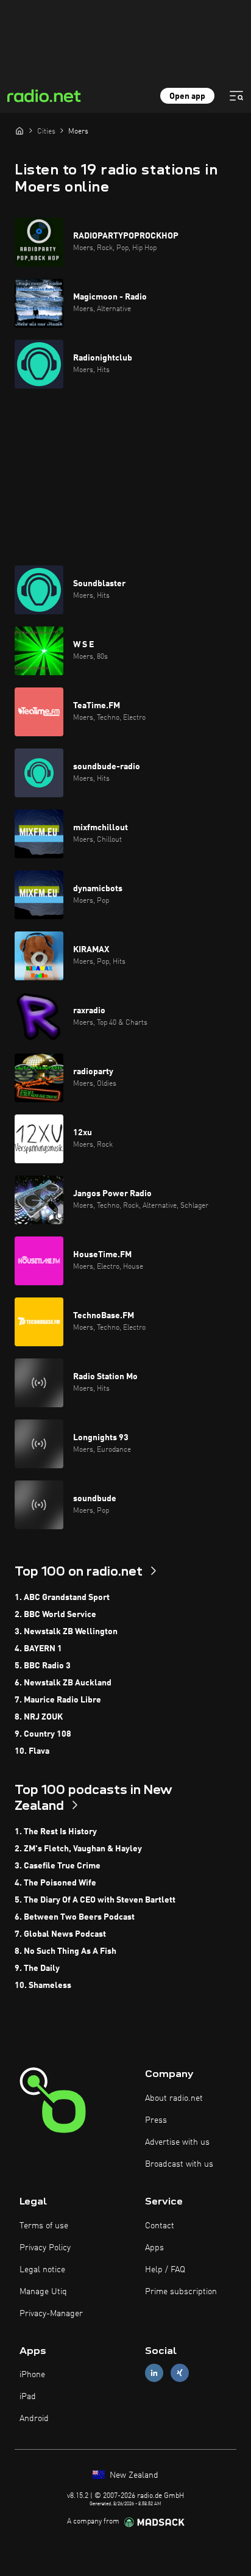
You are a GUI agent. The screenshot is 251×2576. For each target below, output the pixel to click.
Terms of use (44, 2226)
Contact (160, 2226)
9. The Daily (37, 1968)
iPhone (32, 2375)
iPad (28, 2397)
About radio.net (174, 2098)
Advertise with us (177, 2142)
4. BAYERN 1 (38, 1649)
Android (34, 2419)
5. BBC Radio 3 (43, 1666)
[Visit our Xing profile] (180, 2373)
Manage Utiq (43, 2292)
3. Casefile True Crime (58, 1866)
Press (156, 2120)
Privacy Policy (45, 2248)
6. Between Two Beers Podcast (75, 1917)
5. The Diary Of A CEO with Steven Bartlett (95, 1900)
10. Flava (32, 1751)
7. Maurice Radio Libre (58, 1700)
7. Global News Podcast (60, 1934)
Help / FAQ (165, 2270)
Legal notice (42, 2270)
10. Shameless (43, 1986)
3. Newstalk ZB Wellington (66, 1632)
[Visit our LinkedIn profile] (154, 2373)
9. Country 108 (43, 1734)
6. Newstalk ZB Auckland (63, 1683)
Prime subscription (181, 2292)
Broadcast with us (179, 2164)
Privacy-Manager (51, 2314)
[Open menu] (236, 96)
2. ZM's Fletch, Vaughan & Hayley (78, 1849)
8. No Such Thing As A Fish (65, 1951)
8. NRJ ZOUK (39, 1717)
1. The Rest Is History (56, 1832)
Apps (154, 2248)
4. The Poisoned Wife (55, 1883)
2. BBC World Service (55, 1615)
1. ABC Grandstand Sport (62, 1598)
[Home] (19, 131)
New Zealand (133, 2475)
